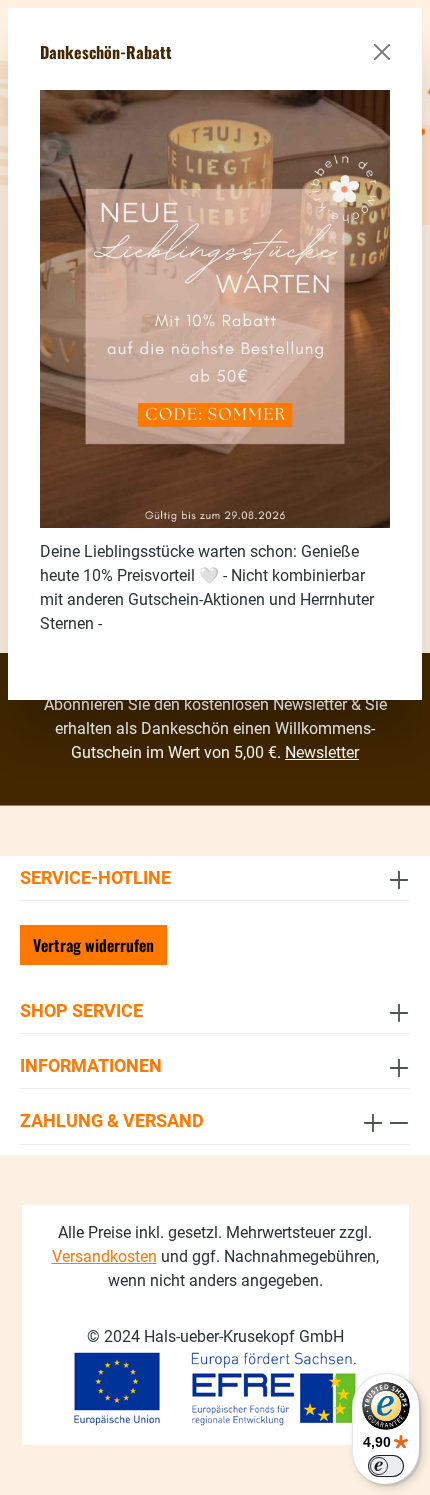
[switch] (386, 1466)
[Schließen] (382, 52)
